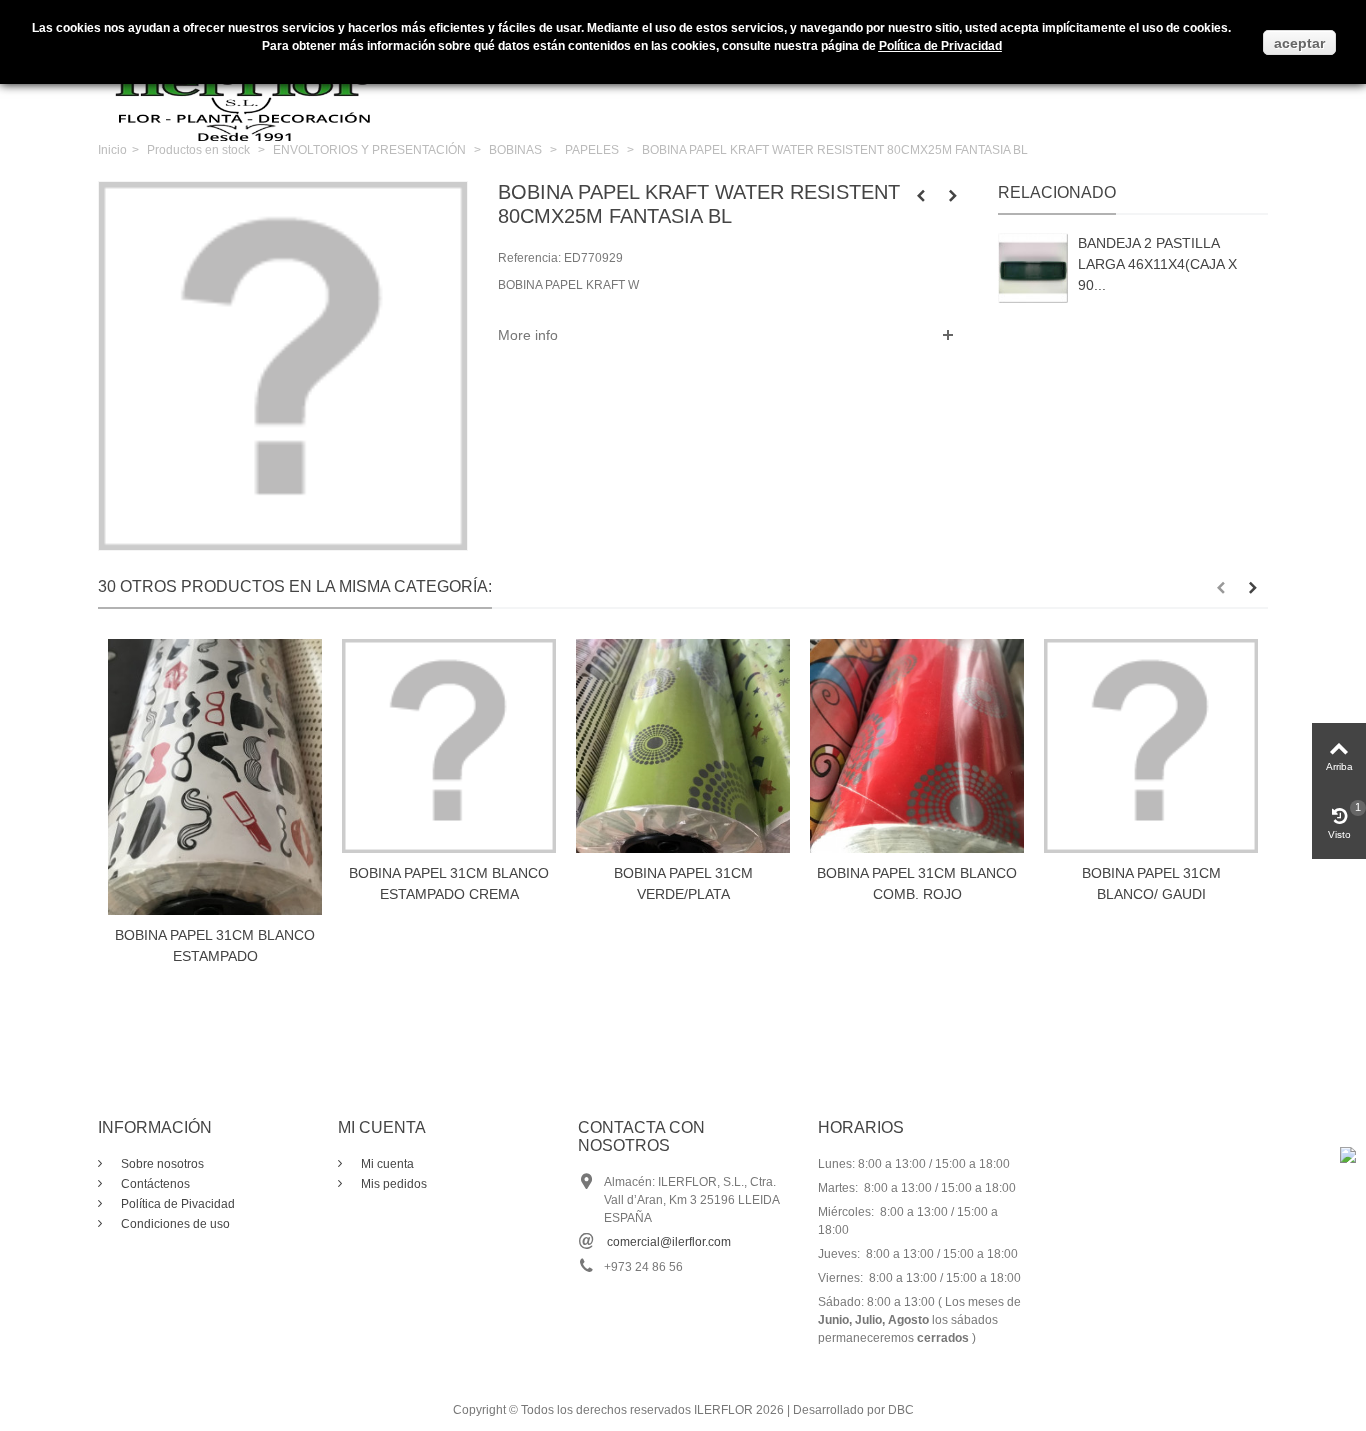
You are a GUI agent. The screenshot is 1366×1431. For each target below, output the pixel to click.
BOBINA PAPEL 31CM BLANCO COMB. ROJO (917, 883)
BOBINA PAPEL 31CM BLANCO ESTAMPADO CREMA (449, 883)
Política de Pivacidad (176, 1204)
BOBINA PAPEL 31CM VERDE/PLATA (683, 883)
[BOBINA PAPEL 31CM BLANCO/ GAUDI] (1151, 746)
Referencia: (529, 258)
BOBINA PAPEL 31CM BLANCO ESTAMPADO (215, 945)
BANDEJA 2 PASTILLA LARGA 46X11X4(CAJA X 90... (1157, 264)
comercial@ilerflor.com (669, 1242)
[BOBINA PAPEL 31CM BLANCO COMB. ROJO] (917, 746)
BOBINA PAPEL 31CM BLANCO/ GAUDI (1151, 883)
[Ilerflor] (248, 85)
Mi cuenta (386, 1164)
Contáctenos (154, 1184)
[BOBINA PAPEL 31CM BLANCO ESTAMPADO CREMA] (449, 746)
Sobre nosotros (161, 1164)
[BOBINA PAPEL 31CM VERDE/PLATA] (683, 746)
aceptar (1299, 43)
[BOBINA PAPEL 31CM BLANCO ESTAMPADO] (215, 777)
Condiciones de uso (174, 1224)
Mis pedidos (392, 1184)
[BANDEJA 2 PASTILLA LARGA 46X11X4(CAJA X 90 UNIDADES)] (1033, 268)
